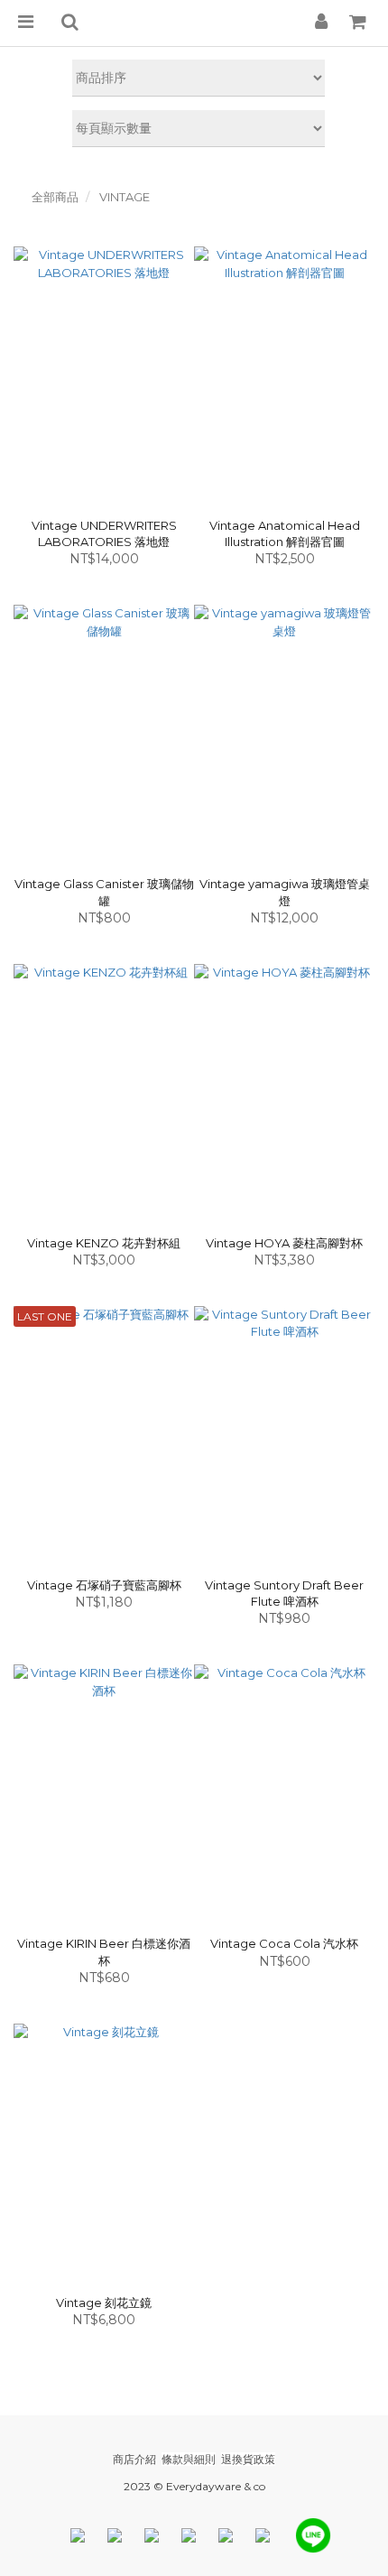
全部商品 (55, 197)
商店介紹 (134, 2459)
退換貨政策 (248, 2459)
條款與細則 (189, 2459)
